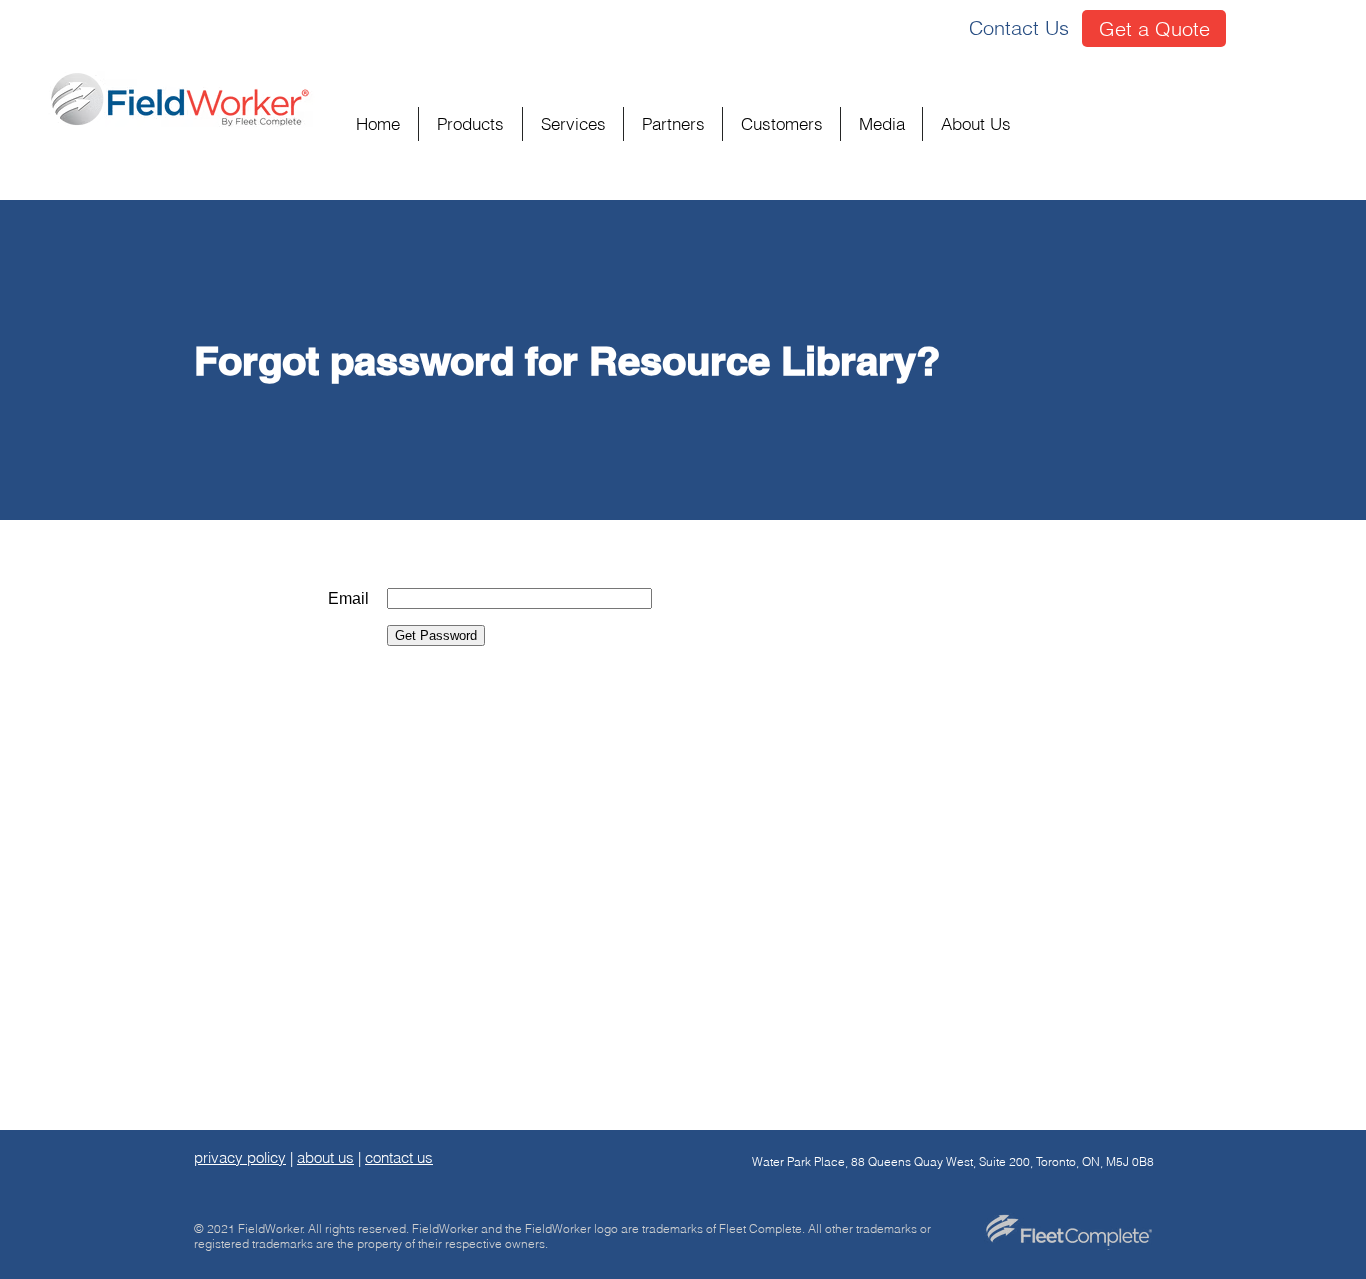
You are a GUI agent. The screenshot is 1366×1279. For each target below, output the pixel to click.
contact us (399, 1157)
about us (325, 1157)
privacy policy (240, 1157)
